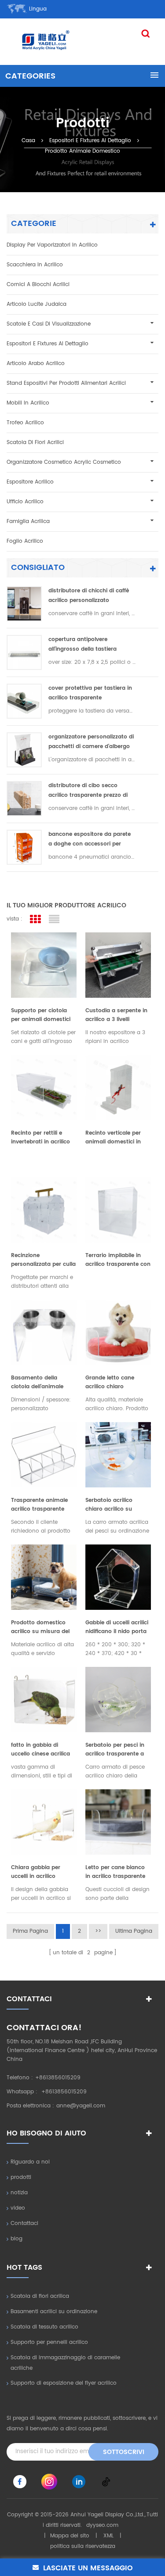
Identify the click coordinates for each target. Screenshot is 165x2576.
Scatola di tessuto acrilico (44, 2327)
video (18, 2208)
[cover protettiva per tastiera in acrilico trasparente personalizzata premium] (24, 701)
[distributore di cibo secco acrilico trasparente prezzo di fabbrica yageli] (24, 799)
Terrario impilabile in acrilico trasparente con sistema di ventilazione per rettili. (118, 1260)
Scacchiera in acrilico (35, 265)
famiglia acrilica (28, 521)
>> (98, 1931)
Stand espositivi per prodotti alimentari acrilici (66, 383)
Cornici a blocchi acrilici (38, 285)
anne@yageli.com (81, 2106)
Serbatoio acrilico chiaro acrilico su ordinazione (109, 1505)
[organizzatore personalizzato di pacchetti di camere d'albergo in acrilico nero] (24, 750)
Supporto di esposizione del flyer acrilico (64, 2383)
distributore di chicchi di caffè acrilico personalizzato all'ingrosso (89, 596)
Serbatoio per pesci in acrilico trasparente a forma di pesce (115, 1750)
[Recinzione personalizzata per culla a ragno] (44, 1210)
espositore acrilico (30, 482)
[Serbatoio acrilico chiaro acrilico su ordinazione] (118, 1455)
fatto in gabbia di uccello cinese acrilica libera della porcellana (41, 1750)
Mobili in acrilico (28, 403)
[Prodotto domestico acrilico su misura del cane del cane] (44, 1577)
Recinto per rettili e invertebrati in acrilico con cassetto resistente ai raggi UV (43, 1138)
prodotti (21, 2177)
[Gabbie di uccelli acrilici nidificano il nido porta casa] (118, 1577)
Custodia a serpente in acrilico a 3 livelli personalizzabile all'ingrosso (116, 1015)
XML (108, 2536)
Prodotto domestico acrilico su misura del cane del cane (40, 1627)
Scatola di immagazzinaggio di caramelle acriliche (65, 2363)
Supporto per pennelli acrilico (49, 2342)
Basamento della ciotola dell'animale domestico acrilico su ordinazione (40, 1383)
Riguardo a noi (30, 2162)
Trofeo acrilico (25, 423)
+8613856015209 (58, 2078)
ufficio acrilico (25, 502)
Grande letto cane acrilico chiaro (110, 1382)
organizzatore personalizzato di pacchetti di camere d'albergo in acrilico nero (91, 742)
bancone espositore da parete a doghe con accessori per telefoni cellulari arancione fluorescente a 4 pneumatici (90, 840)
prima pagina (30, 1931)
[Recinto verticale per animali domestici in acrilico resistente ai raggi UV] (118, 1087)
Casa (28, 140)
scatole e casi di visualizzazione (49, 324)
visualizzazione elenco (54, 919)
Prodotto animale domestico (82, 151)
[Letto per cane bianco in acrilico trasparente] (118, 1822)
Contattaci (24, 2223)
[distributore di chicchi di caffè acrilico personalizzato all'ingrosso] (24, 604)
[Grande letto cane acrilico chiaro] (118, 1332)
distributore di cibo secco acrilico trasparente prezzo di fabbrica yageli (88, 791)
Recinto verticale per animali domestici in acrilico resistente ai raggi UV (113, 1138)
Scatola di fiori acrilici (35, 442)
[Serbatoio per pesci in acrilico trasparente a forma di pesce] (118, 1700)
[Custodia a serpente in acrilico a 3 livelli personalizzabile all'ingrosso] (118, 965)
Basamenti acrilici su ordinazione (54, 2312)
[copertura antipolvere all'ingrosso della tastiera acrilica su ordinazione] (24, 652)
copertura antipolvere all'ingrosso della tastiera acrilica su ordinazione (82, 645)
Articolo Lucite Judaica (37, 304)
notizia (19, 2193)
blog (16, 2239)
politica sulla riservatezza (83, 2546)
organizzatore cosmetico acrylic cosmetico (64, 462)
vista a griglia (35, 919)
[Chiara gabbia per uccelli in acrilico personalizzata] (44, 1822)
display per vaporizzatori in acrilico (52, 245)
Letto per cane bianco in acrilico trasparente (115, 1872)
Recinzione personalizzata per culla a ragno (43, 1260)
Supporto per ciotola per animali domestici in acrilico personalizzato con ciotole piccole (41, 1015)
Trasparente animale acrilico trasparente (39, 1505)
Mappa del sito (70, 2536)
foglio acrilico (25, 541)
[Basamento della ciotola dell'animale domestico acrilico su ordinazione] (44, 1332)
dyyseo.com (102, 2525)
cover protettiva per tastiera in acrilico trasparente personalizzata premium (90, 693)
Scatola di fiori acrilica (40, 2296)
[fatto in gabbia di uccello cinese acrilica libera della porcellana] (44, 1700)
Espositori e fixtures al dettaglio (90, 140)
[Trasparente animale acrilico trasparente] (44, 1455)
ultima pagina (134, 1931)
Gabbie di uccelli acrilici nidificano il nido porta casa (117, 1627)
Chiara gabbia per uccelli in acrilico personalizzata (36, 1872)
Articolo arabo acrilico (36, 364)
